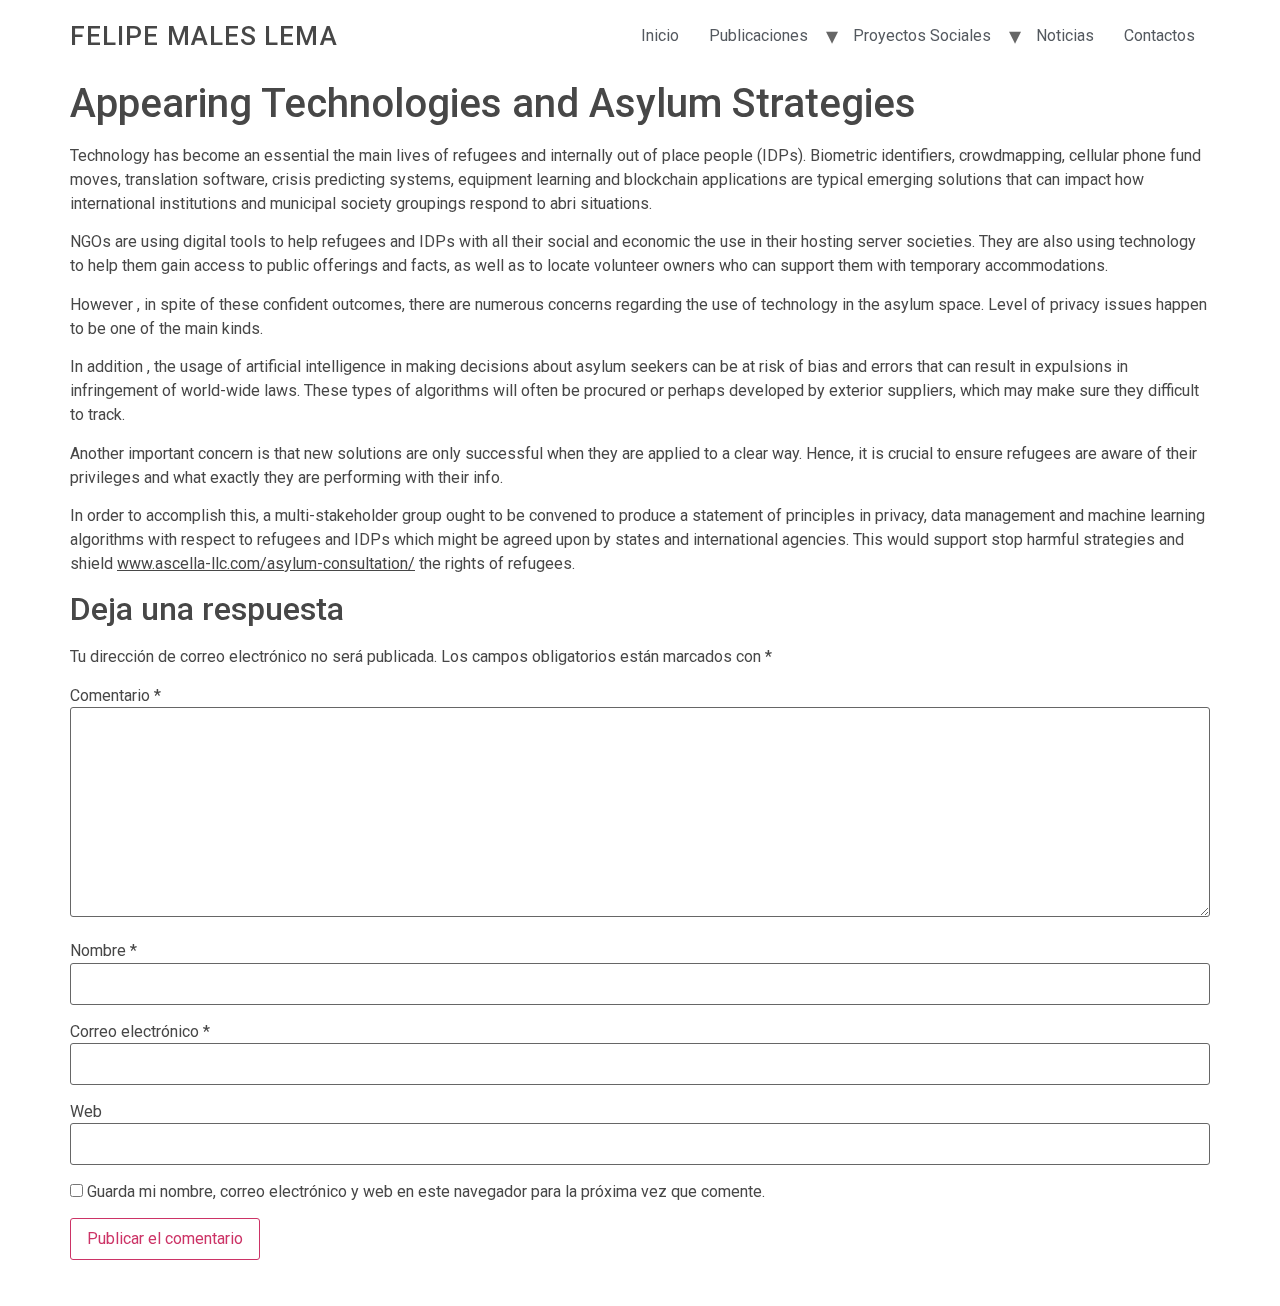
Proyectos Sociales (922, 35)
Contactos (1159, 35)
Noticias (1065, 35)
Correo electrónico (140, 1032)
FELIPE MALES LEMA (204, 36)
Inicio (660, 35)
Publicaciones (758, 35)
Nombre (103, 951)
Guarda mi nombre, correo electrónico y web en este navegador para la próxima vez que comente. (426, 1192)
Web (86, 1112)
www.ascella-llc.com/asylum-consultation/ (266, 563)
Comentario (115, 696)
